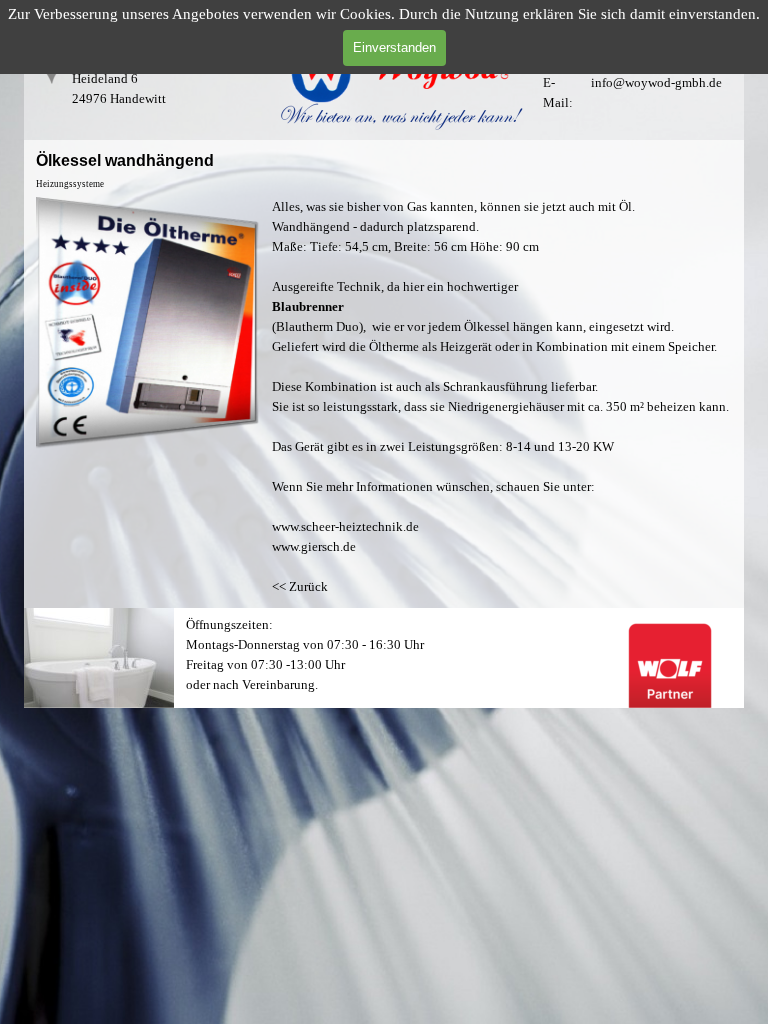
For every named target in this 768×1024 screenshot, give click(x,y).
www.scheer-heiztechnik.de (345, 526)
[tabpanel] (639, 120)
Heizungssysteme (70, 184)
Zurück (308, 586)
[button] (148, 196)
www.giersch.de (314, 546)
